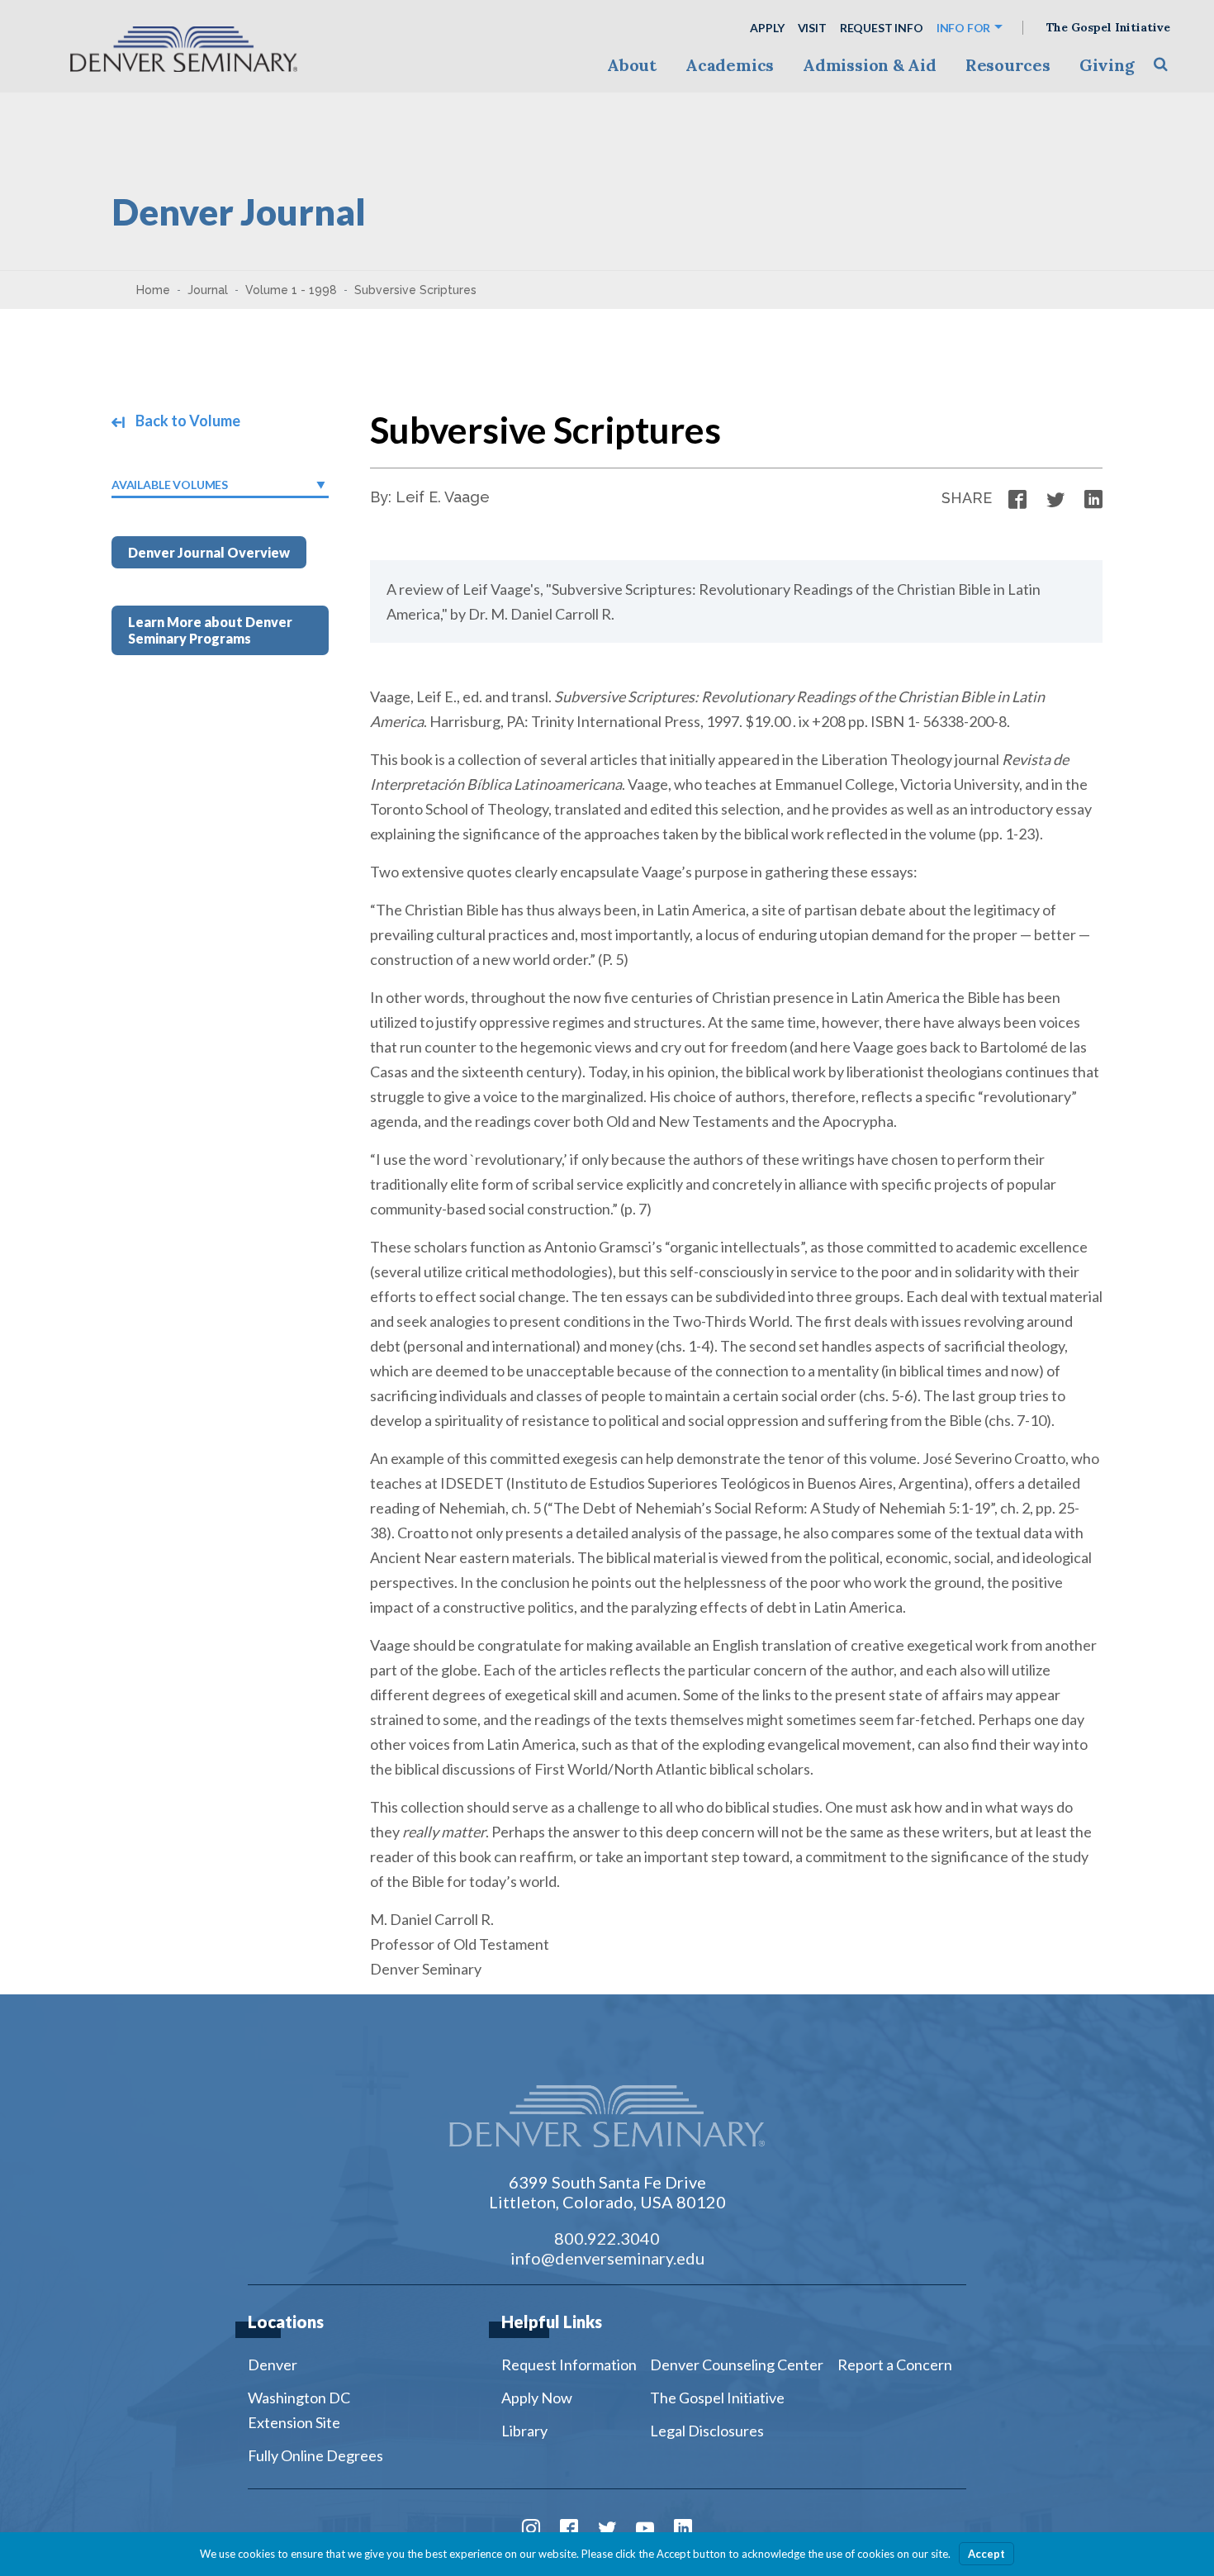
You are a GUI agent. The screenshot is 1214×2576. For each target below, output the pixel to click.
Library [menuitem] (524, 2431)
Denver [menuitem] (273, 2365)
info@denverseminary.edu (607, 2258)
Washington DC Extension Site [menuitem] (299, 2410)
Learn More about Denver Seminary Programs (210, 630)
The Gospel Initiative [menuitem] (717, 2398)
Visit (812, 28)
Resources (1008, 65)
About (632, 65)
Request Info (882, 28)
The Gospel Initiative (1108, 28)
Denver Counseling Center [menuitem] (737, 2365)
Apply (767, 28)
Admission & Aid (869, 65)
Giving (1107, 65)
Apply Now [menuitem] (537, 2398)
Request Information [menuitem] (569, 2365)
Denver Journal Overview (209, 552)
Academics (730, 65)
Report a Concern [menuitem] (895, 2365)
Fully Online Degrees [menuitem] (315, 2455)
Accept (986, 2554)
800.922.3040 (607, 2238)
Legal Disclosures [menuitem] (707, 2431)
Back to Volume (187, 421)
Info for (964, 28)
